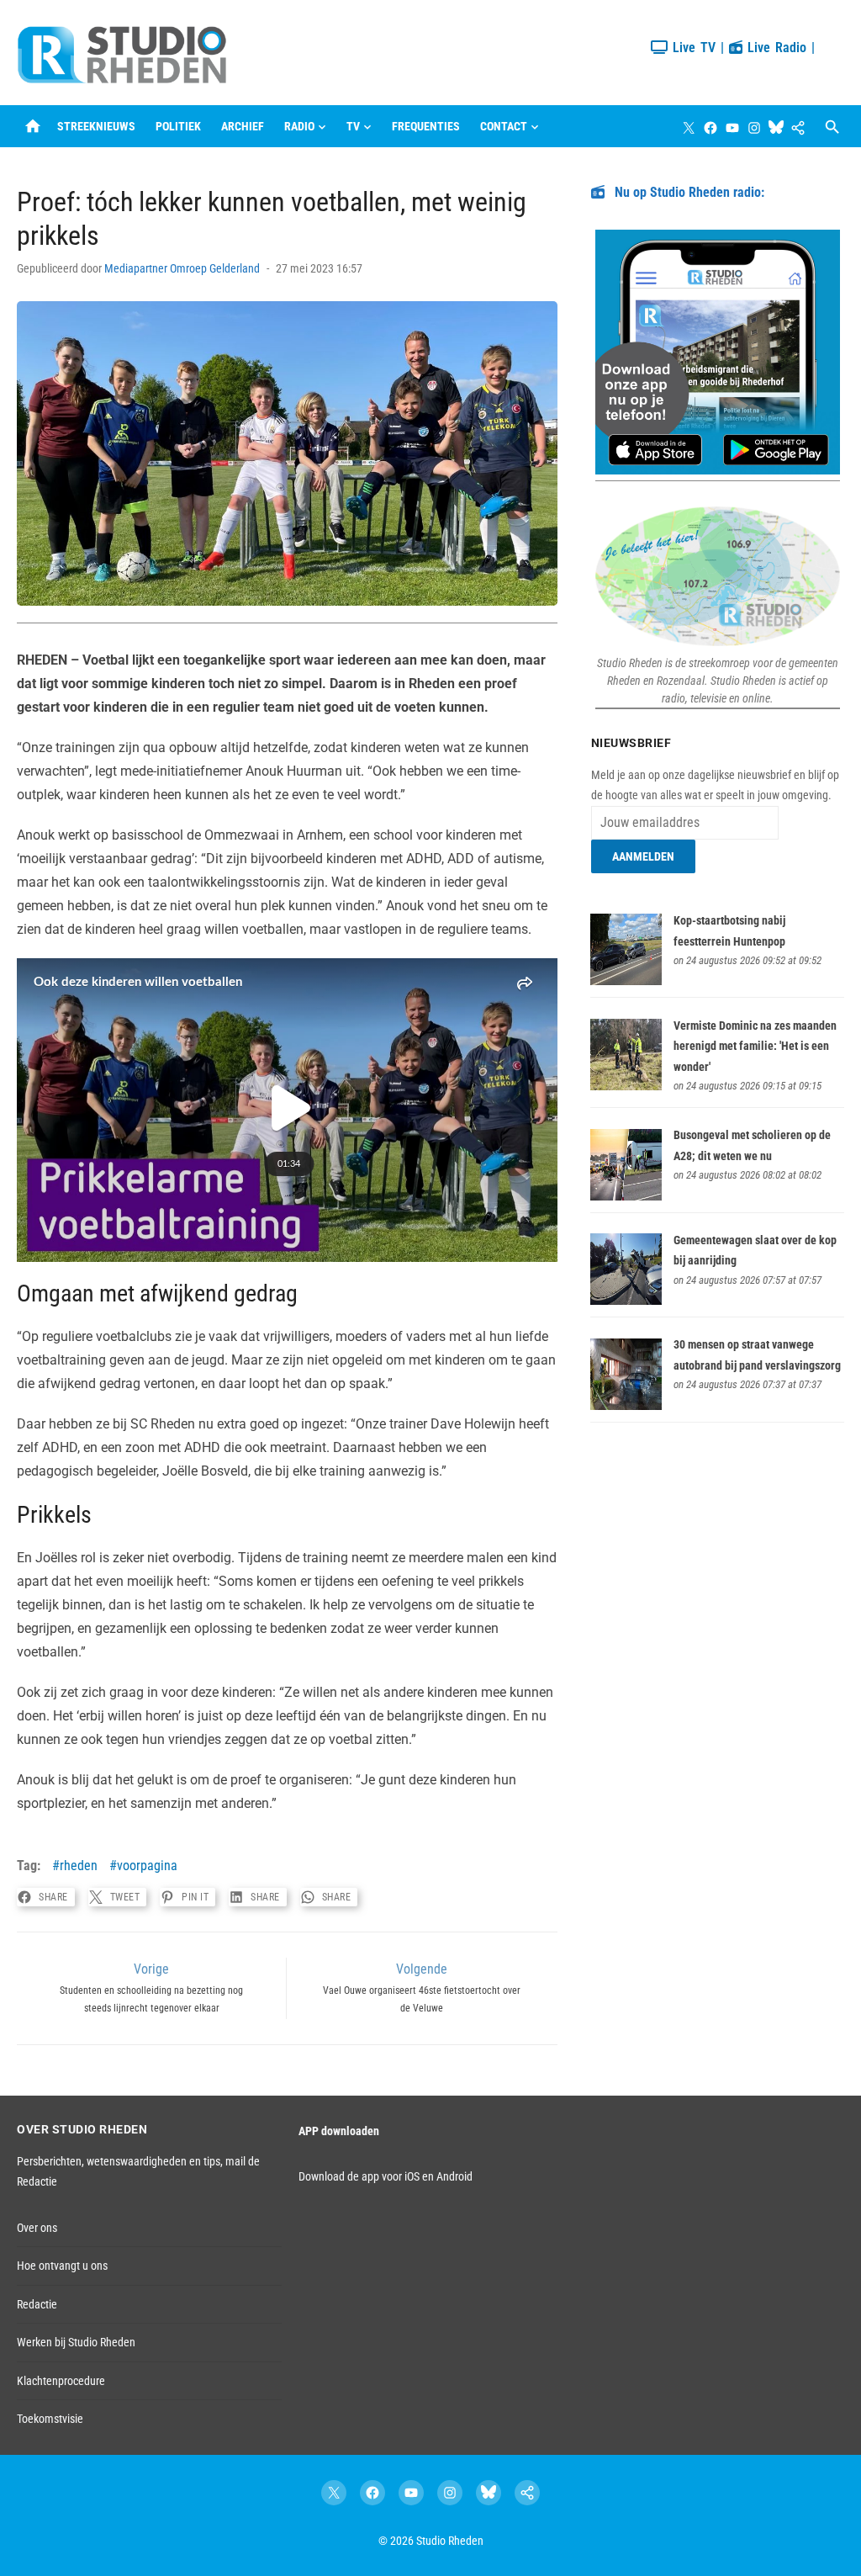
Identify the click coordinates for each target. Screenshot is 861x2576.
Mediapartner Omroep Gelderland (182, 268)
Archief (243, 126)
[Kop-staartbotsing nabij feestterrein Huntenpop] (626, 981)
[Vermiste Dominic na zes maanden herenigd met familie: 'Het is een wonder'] (626, 1086)
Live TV (692, 48)
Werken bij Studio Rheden (76, 2342)
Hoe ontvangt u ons (62, 2266)
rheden (79, 1866)
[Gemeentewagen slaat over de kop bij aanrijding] (626, 1301)
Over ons (37, 2228)
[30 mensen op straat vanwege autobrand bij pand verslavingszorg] (626, 1406)
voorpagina (147, 1866)
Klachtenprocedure (61, 2381)
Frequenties (426, 126)
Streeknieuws (96, 126)
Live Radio (774, 48)
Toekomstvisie (50, 2419)
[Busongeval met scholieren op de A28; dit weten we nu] (626, 1196)
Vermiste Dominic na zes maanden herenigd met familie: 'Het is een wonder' (755, 1046)
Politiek (178, 126)
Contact (504, 126)
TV (353, 126)
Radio (299, 126)
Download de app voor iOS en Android (386, 2176)
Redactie (37, 2304)
